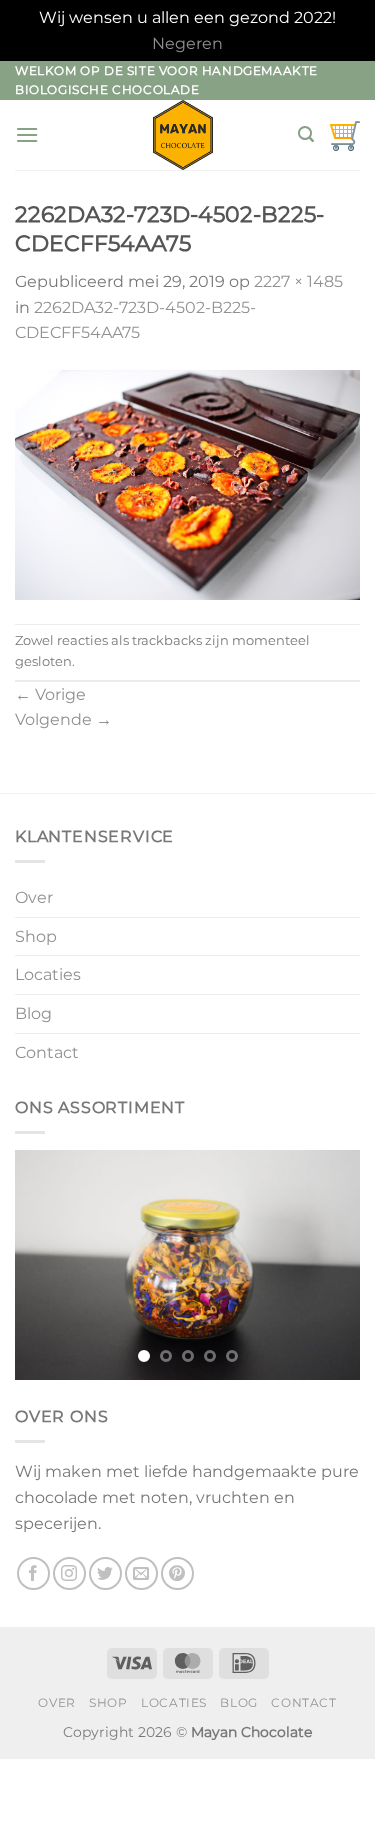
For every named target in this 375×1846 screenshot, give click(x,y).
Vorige (50, 694)
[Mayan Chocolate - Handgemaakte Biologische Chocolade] (183, 135)
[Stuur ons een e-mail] (141, 1573)
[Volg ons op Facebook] (33, 1573)
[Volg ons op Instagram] (69, 1573)
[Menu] (27, 134)
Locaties (48, 974)
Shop (36, 936)
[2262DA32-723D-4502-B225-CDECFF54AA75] (187, 483)
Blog (33, 1013)
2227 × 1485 (298, 281)
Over (34, 897)
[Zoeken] (306, 134)
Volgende (63, 719)
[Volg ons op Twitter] (105, 1573)
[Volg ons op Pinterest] (177, 1573)
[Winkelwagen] (344, 135)
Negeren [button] (187, 43)
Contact (47, 1052)
